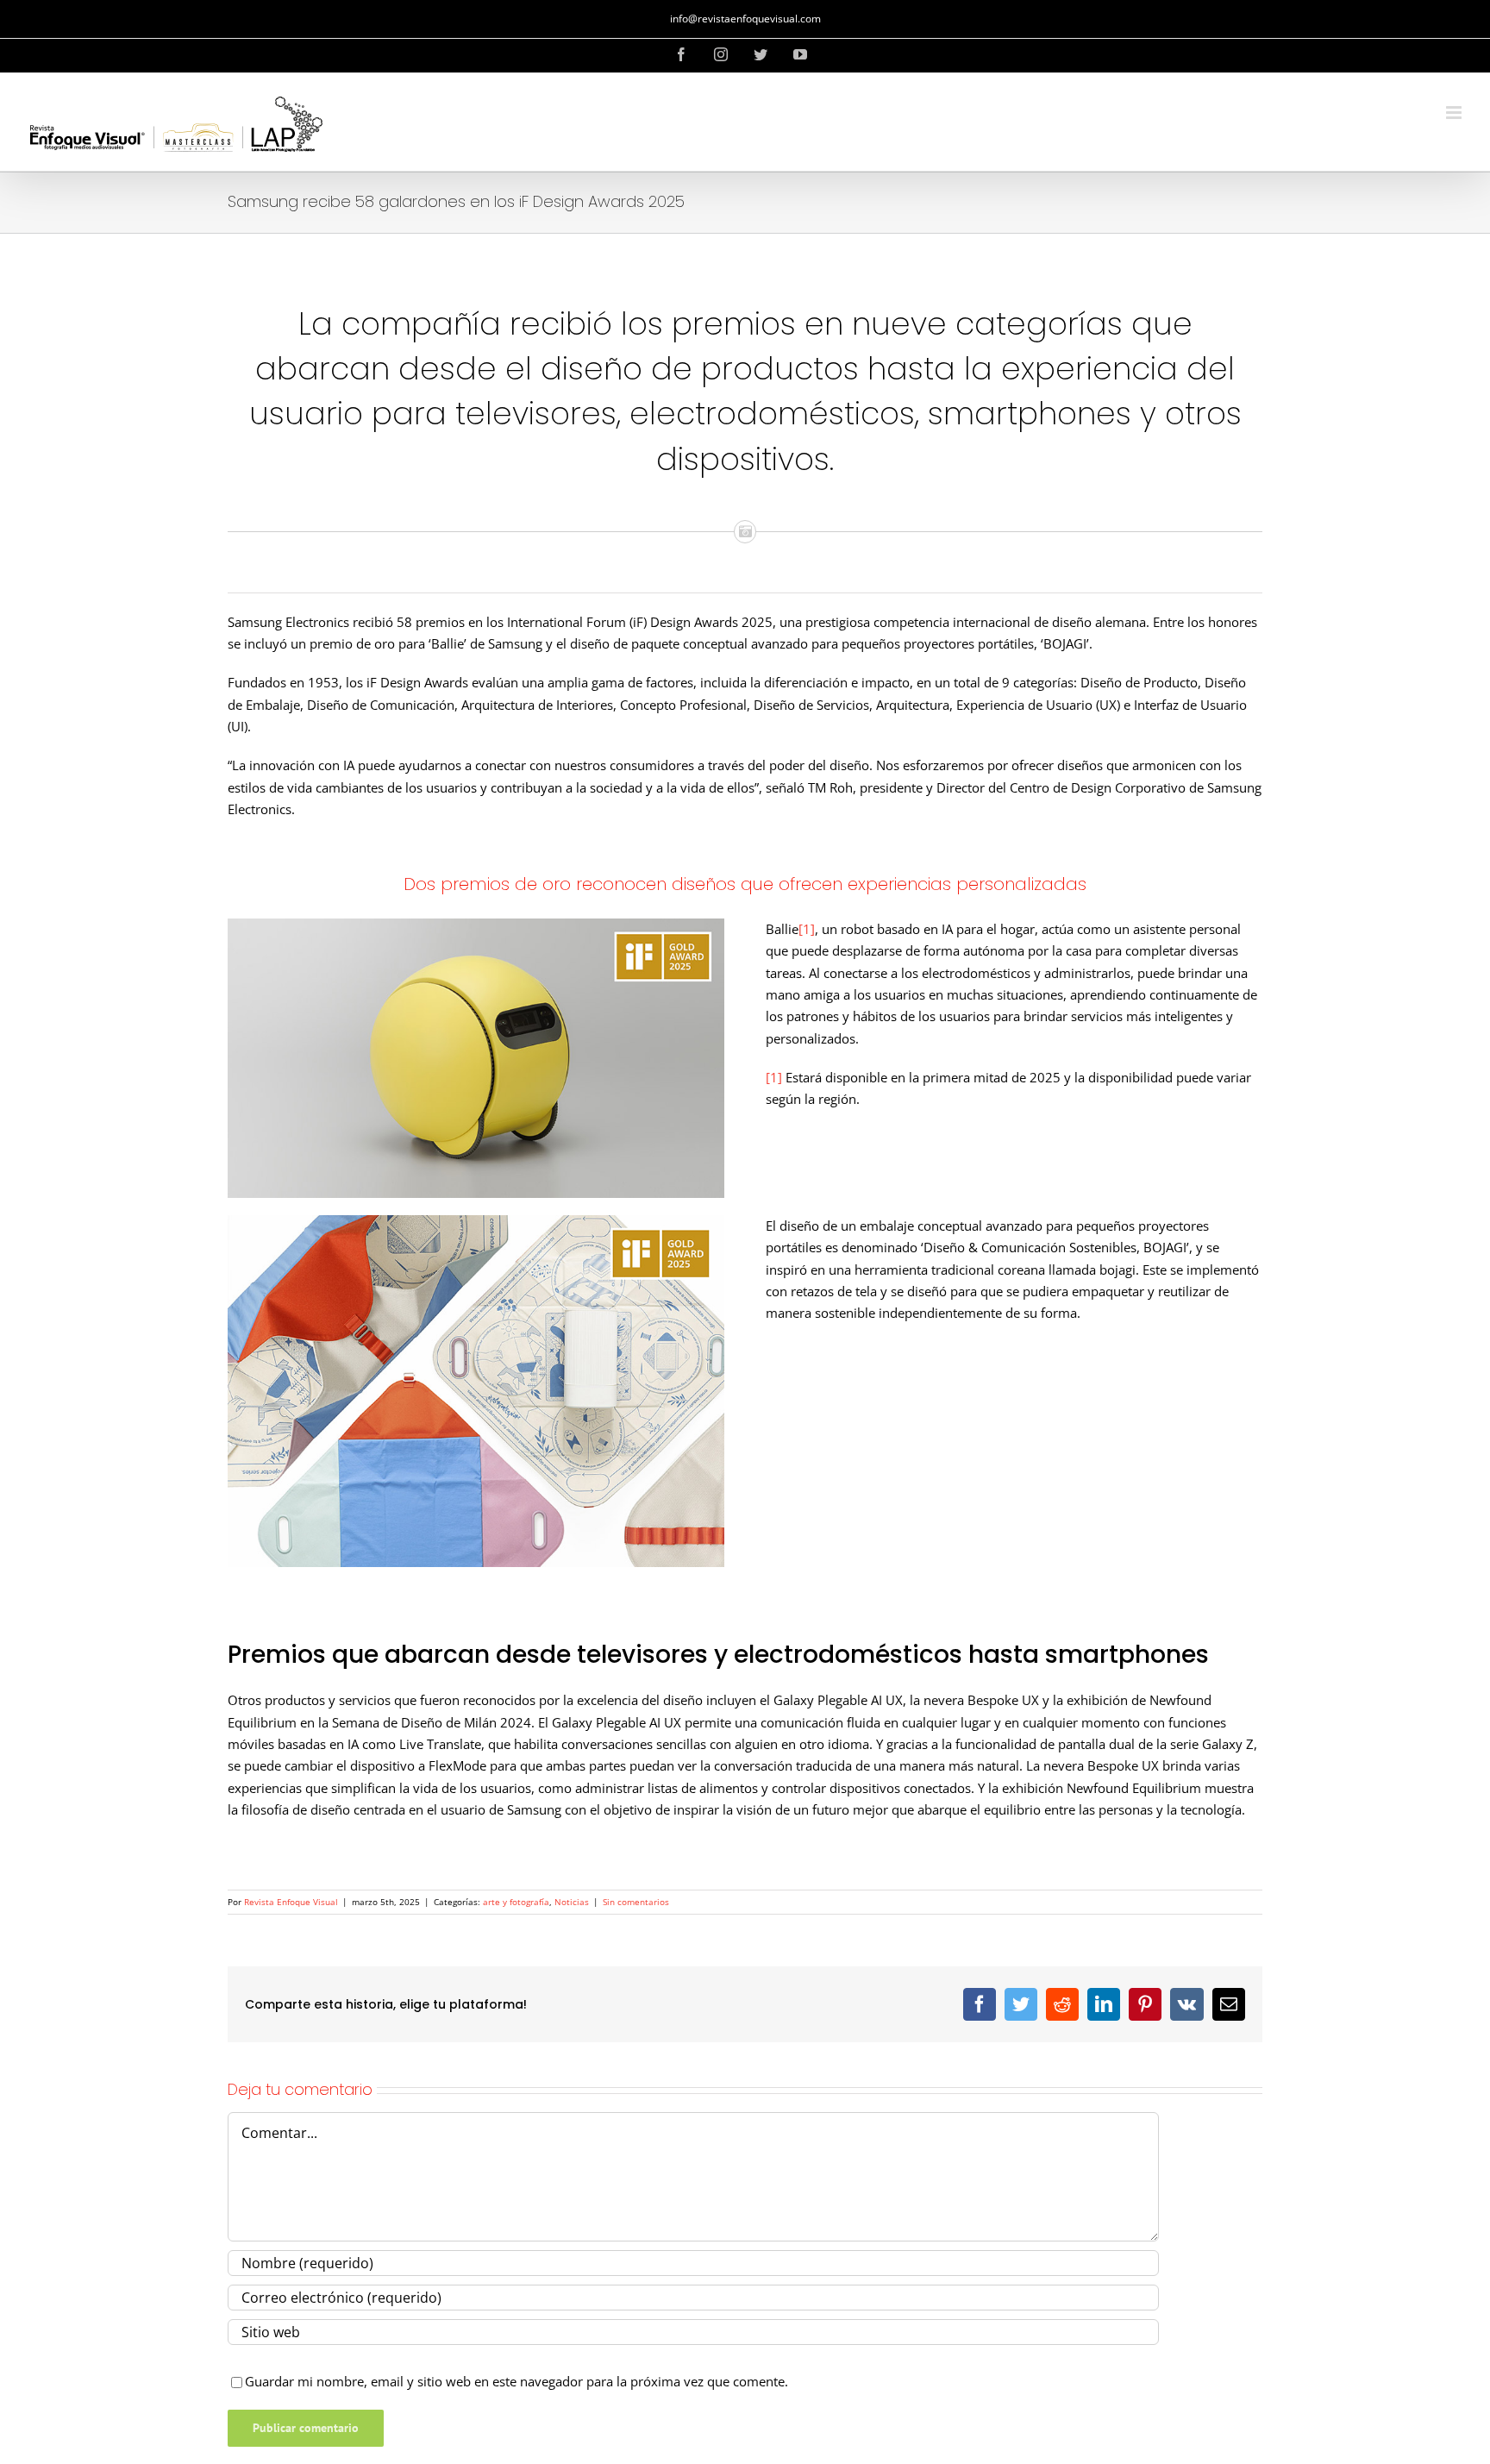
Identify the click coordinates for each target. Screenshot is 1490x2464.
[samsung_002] (476, 1221)
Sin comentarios (636, 1902)
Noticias (572, 1902)
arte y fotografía (516, 1902)
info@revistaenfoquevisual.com (745, 19)
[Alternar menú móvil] (1455, 113)
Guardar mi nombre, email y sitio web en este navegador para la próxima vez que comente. (516, 2381)
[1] (807, 929)
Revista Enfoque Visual (291, 1902)
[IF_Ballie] (476, 925)
